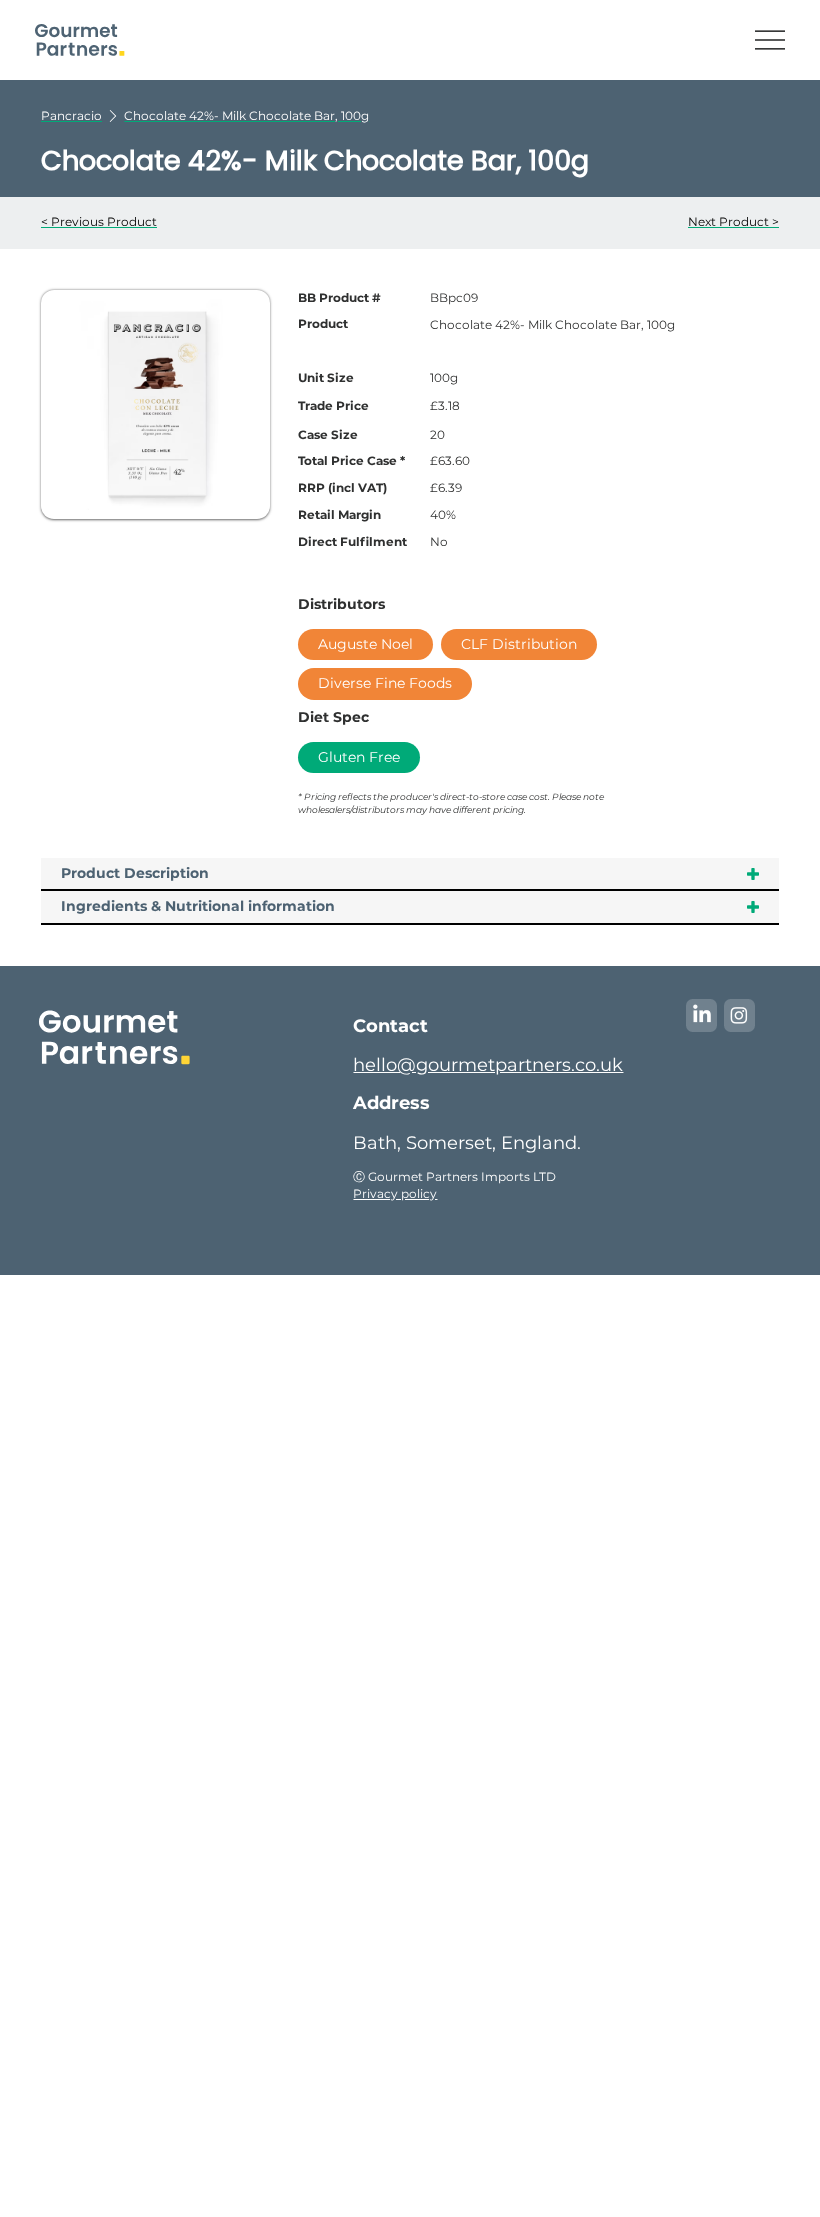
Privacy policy (395, 1193)
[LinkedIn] (702, 1015)
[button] (246, 116)
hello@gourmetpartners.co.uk (488, 1065)
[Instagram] (739, 1015)
